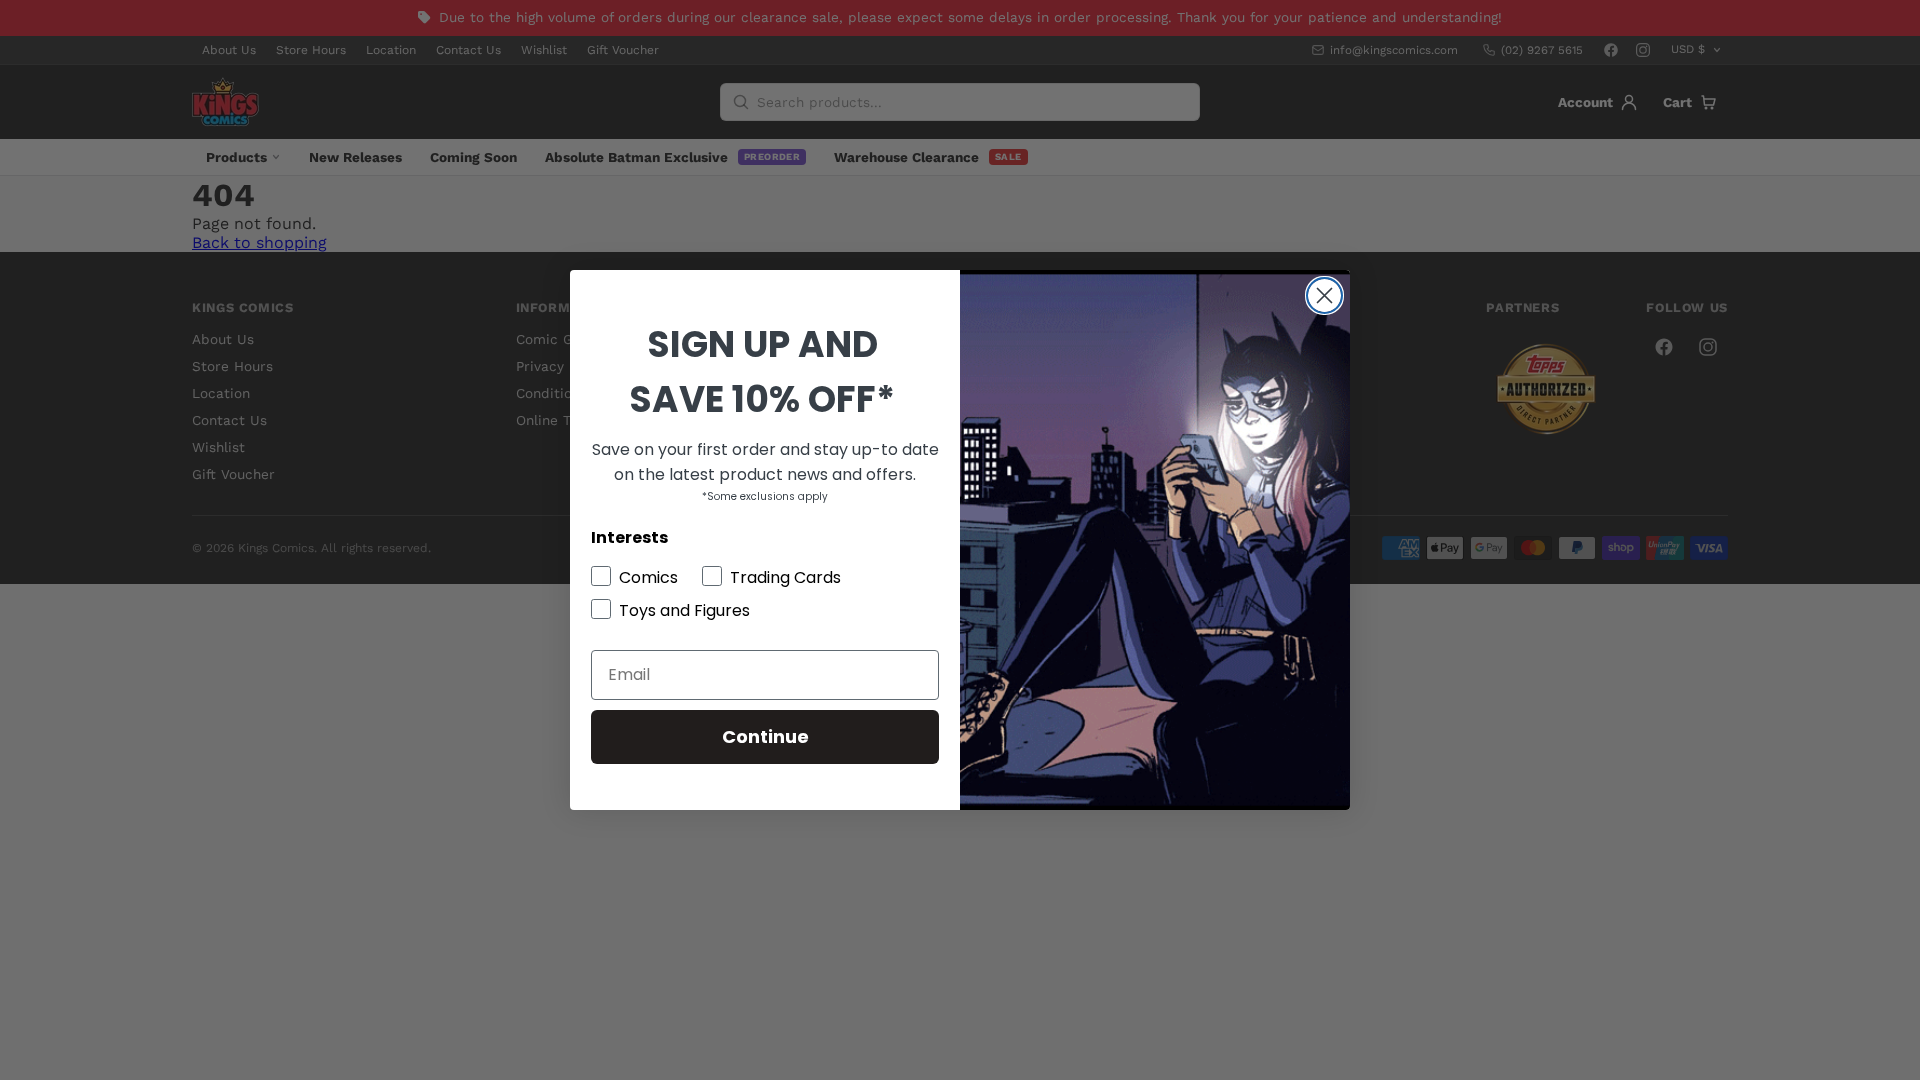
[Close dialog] (1324, 295)
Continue (765, 736)
